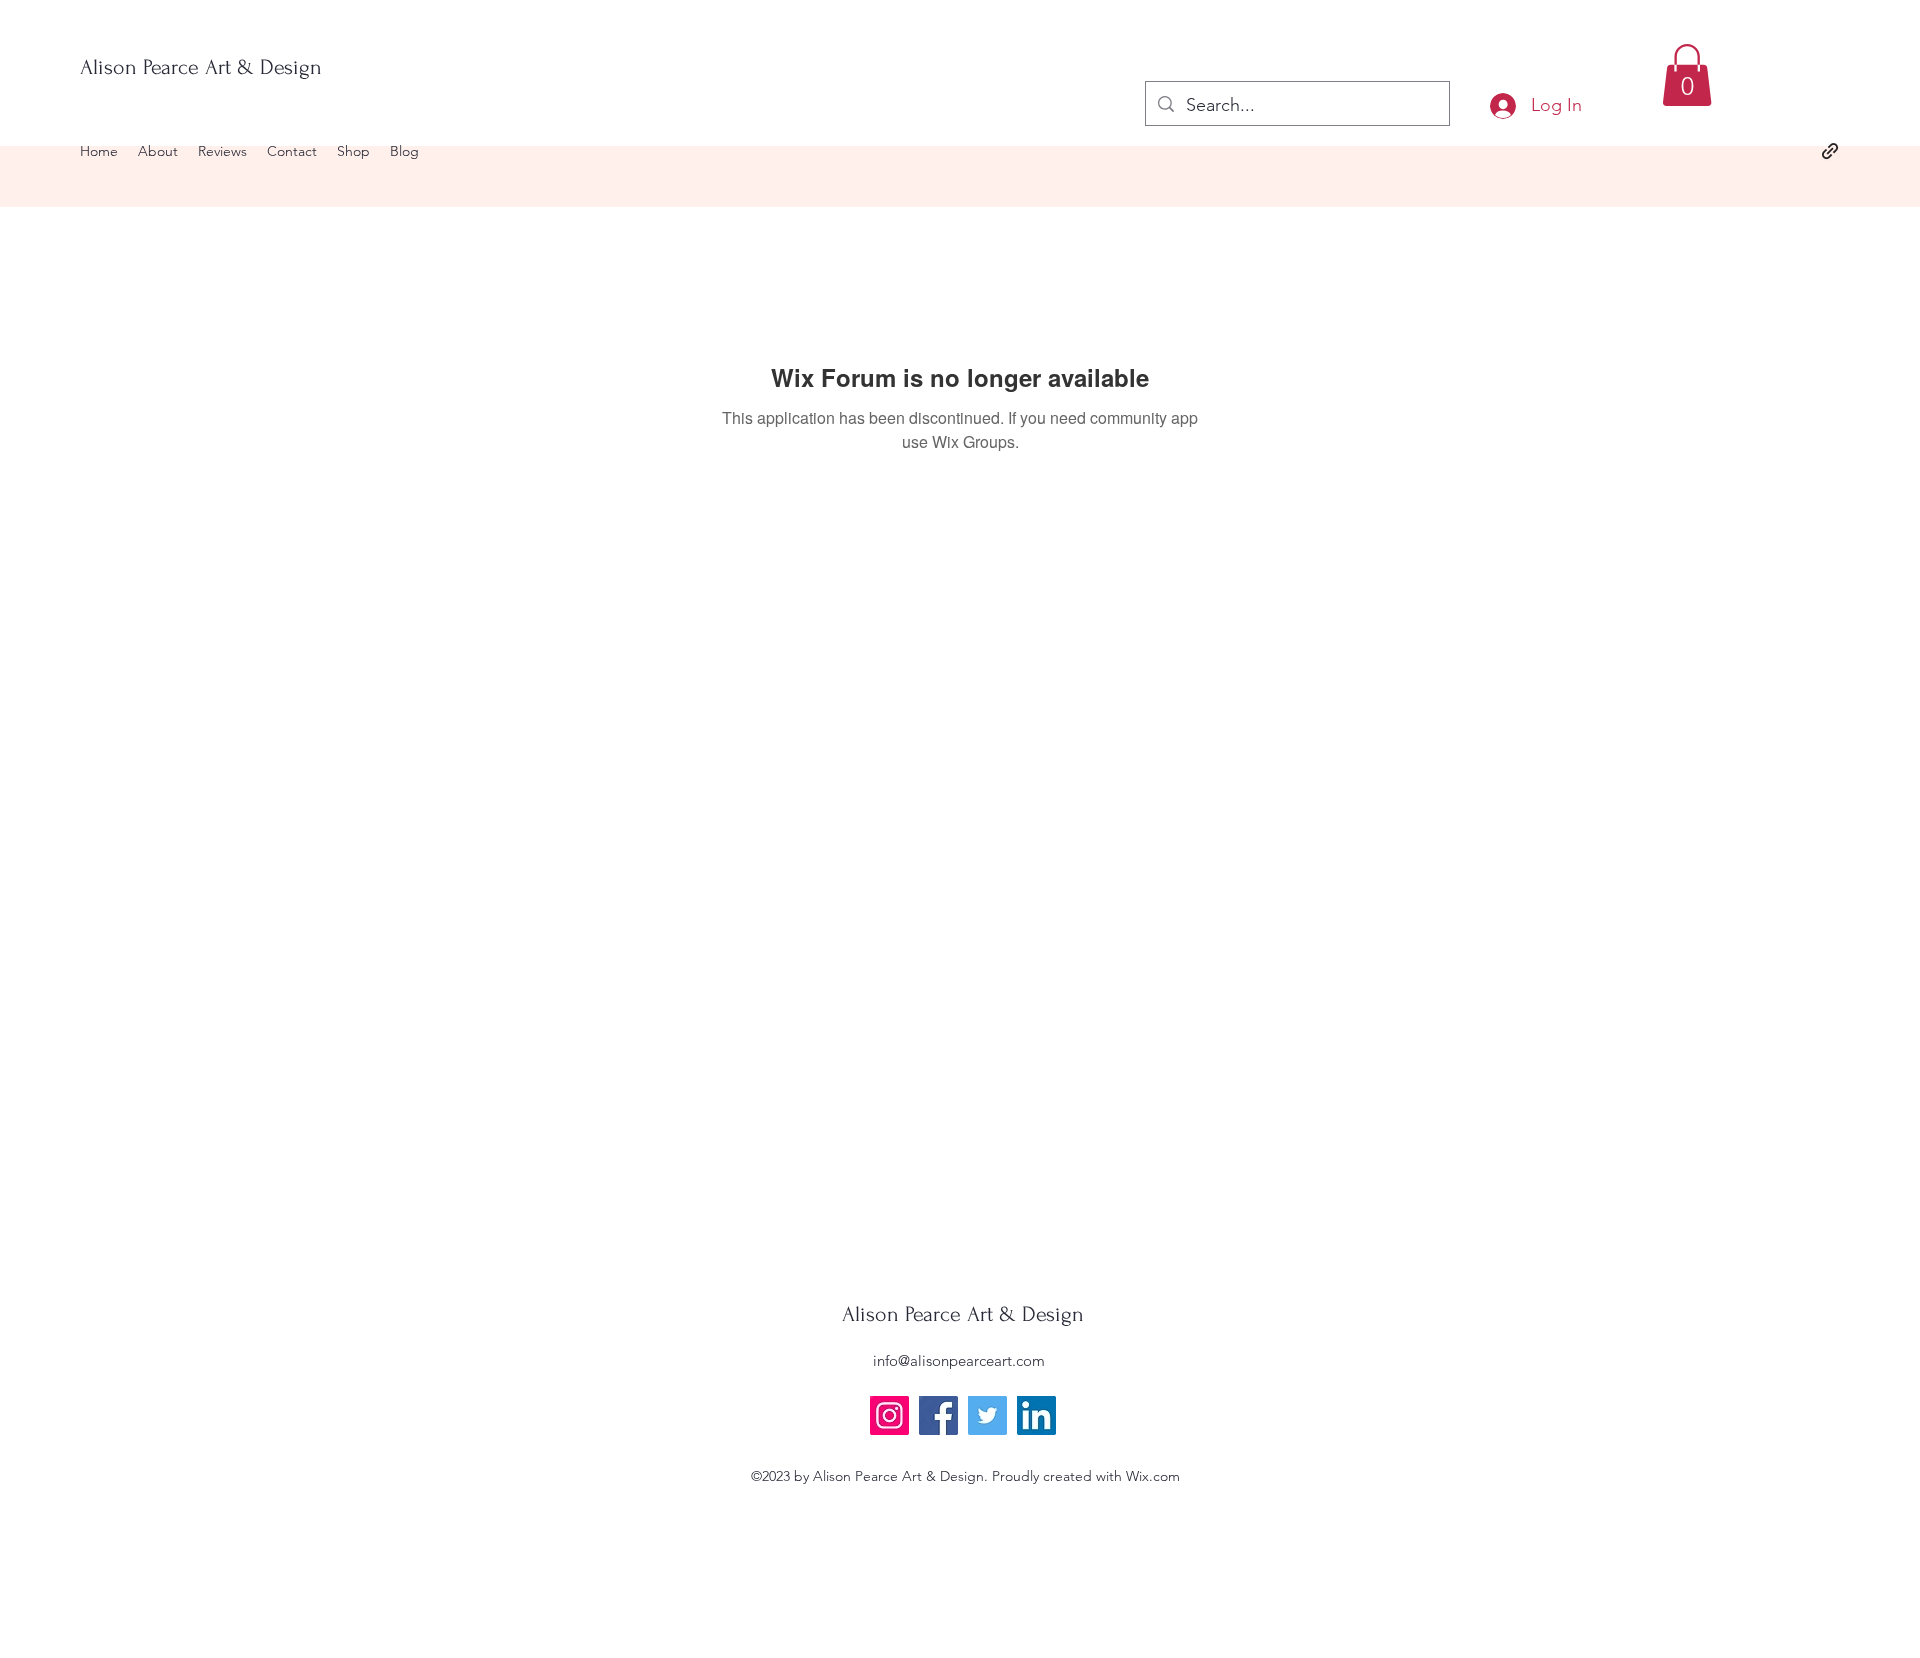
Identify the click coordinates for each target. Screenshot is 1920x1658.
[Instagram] (889, 1415)
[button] (1687, 75)
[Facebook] (938, 1415)
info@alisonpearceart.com (959, 1360)
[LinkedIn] (1036, 1415)
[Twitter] (987, 1415)
